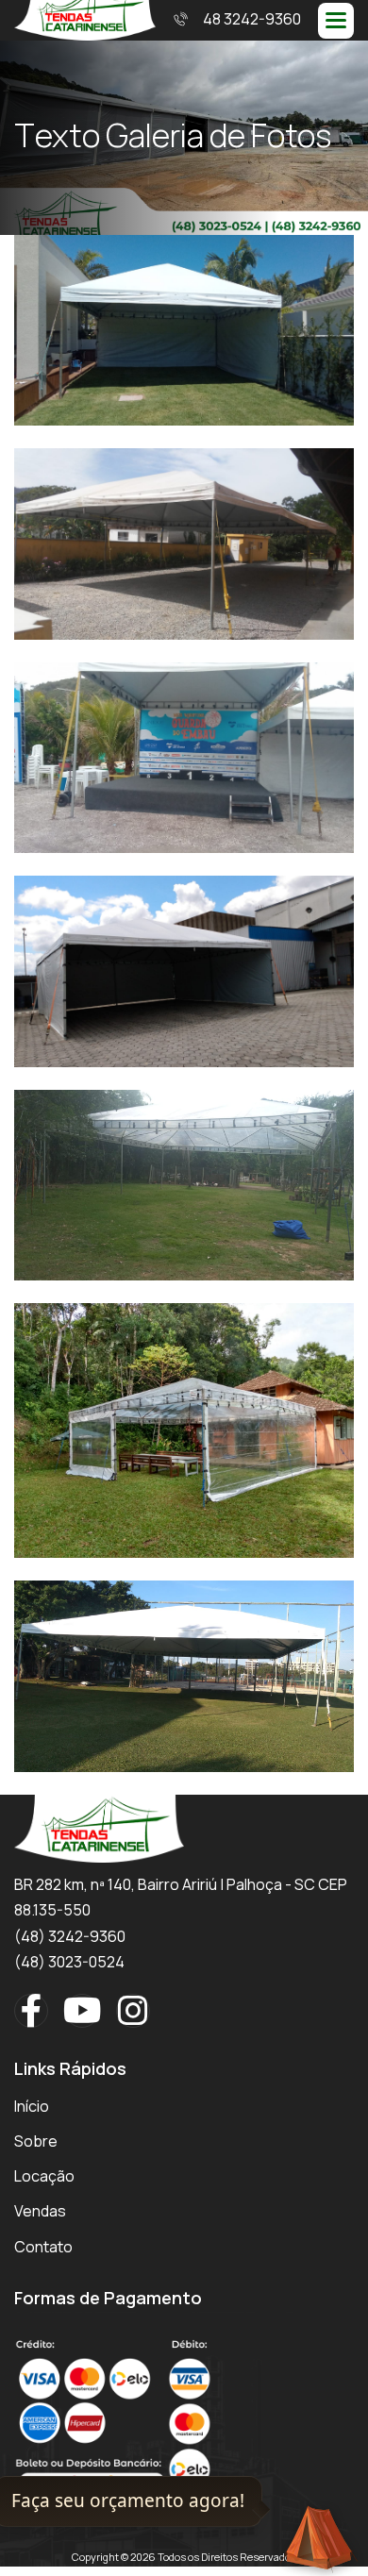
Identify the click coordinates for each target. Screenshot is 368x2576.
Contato (43, 2247)
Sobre (36, 2141)
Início (32, 2106)
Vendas (40, 2211)
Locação (44, 2176)
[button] (336, 21)
